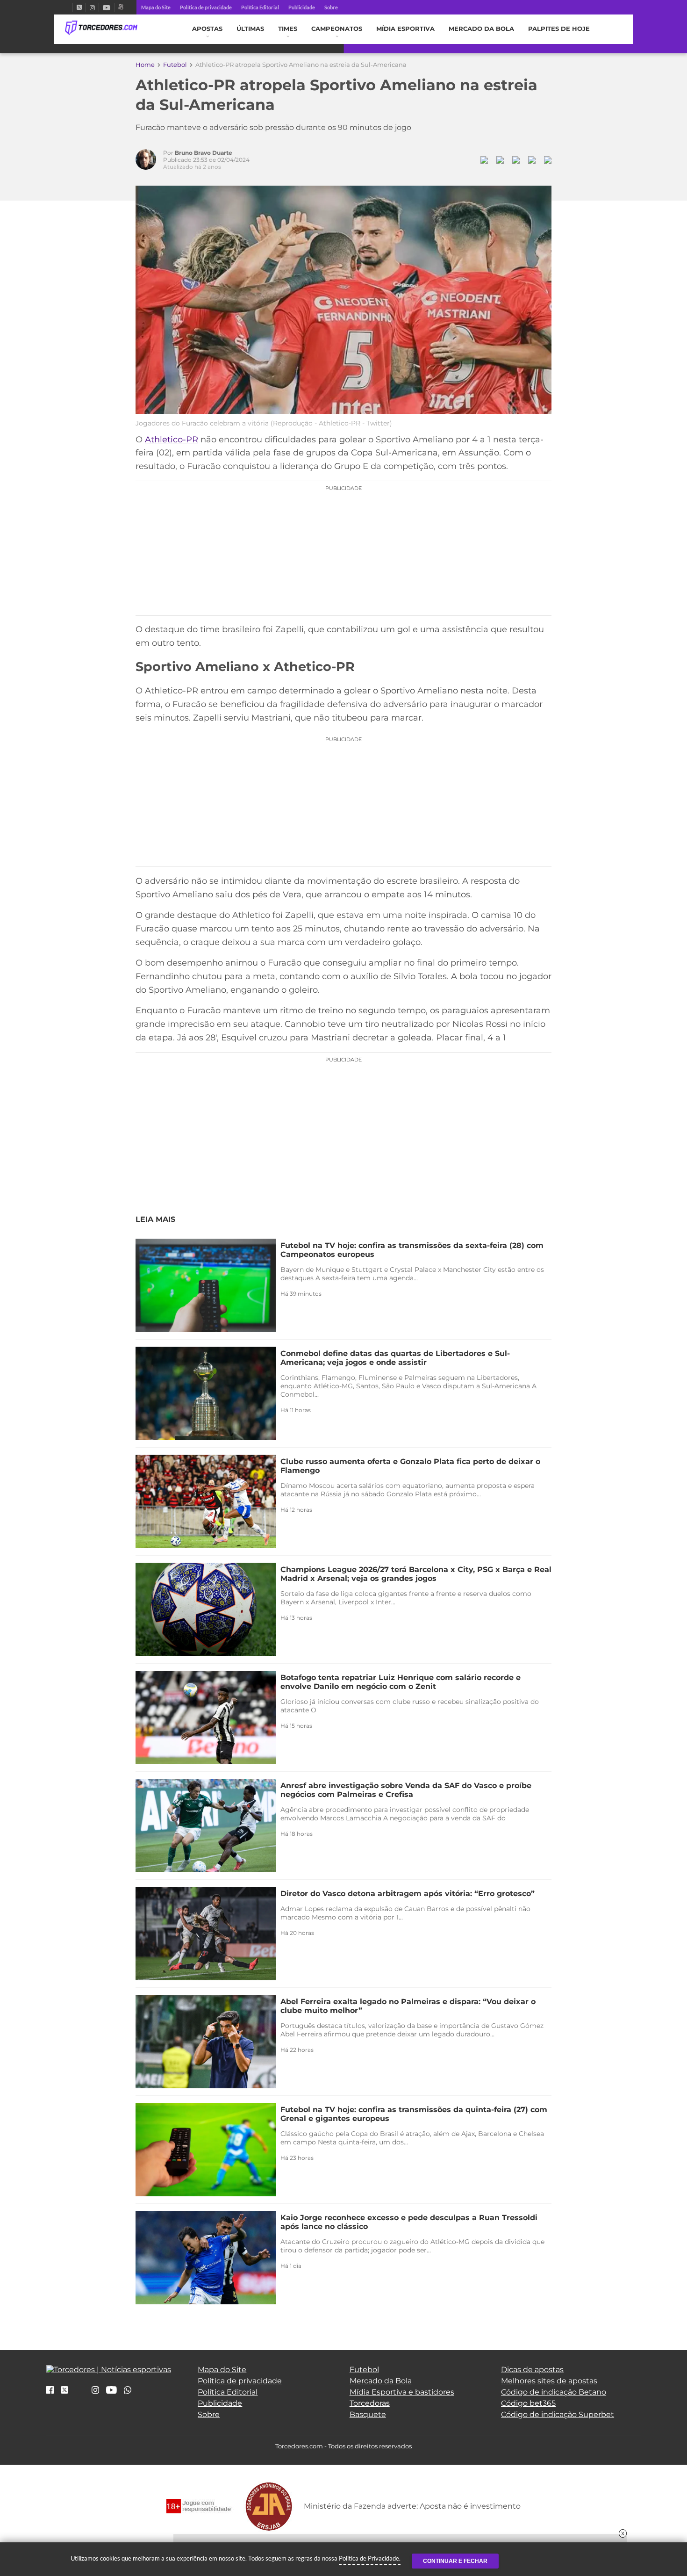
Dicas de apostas (532, 2370)
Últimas (250, 29)
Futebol (175, 65)
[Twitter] (79, 7)
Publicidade (302, 7)
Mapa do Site (156, 7)
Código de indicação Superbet (558, 2414)
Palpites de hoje (559, 29)
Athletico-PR (172, 440)
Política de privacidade (206, 7)
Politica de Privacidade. (370, 2558)
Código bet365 (528, 2403)
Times (288, 29)
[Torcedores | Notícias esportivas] (101, 28)
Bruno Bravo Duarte (204, 153)
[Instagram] (92, 7)
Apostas (207, 29)
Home (145, 65)
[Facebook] (69, 7)
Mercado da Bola (481, 29)
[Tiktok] (80, 2393)
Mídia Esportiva (405, 29)
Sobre (331, 7)
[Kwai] (121, 7)
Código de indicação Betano (554, 2392)
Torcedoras (370, 2403)
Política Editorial (260, 7)
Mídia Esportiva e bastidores (402, 2392)
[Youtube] (107, 7)
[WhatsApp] (128, 2391)
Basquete (368, 2414)
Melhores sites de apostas (549, 2381)
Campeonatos (337, 29)
